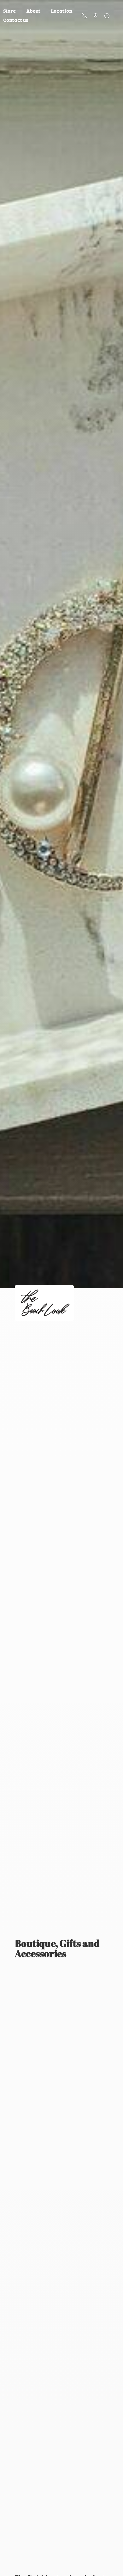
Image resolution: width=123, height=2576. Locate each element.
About (33, 11)
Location (62, 11)
